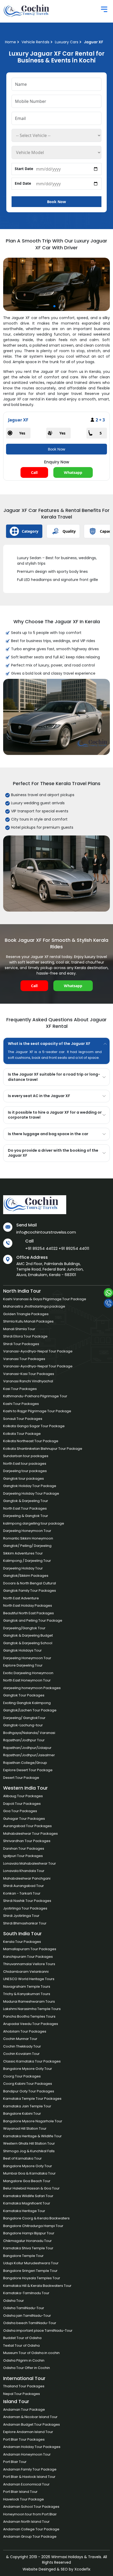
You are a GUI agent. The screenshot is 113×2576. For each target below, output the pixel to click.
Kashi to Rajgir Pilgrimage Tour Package (37, 1411)
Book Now (56, 202)
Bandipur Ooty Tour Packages (29, 2091)
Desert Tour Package (21, 1778)
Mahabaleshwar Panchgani (27, 1878)
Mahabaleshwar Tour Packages (30, 1834)
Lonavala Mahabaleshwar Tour (30, 1863)
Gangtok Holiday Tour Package (30, 1486)
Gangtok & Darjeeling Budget (28, 1635)
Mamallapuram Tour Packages (30, 1949)
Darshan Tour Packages (24, 1848)
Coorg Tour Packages (22, 2076)
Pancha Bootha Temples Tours (29, 2016)
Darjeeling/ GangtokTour (24, 1718)
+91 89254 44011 (74, 1248)
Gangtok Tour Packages (24, 1695)
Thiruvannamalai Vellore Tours (29, 1964)
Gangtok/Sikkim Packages (26, 1576)
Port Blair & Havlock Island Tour (29, 2477)
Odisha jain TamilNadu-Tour (27, 2316)
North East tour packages (25, 1464)
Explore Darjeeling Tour (23, 1665)
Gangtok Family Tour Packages (30, 1591)
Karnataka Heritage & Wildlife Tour (32, 2136)
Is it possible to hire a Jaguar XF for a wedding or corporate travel (55, 1115)
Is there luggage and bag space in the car (48, 1134)
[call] (108, 1303)
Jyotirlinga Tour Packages (25, 1908)
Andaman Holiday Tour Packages (32, 2447)
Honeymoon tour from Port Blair (30, 2514)
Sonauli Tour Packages (23, 1419)
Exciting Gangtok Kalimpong (27, 1703)
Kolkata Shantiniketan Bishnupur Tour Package (43, 1449)
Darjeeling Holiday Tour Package (31, 1493)
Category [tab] (30, 531)
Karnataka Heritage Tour (24, 2211)
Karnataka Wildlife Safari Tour (28, 2196)
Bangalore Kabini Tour (22, 2114)
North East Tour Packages (25, 1508)
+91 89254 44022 (41, 1248)
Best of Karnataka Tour (22, 2158)
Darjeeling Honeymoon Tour (27, 1531)
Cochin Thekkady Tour (22, 2046)
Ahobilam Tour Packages (25, 2031)
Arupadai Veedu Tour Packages (31, 2024)
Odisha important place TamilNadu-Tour (38, 2331)
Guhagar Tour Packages (24, 1819)
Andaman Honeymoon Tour (27, 2454)
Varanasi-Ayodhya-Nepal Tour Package (38, 1351)
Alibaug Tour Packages (23, 1796)
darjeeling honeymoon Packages (32, 1688)
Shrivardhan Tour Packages (27, 1841)
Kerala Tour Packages (22, 1942)
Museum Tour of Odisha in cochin (31, 2353)
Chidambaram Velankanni (26, 1972)
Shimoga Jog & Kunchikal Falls (29, 2151)
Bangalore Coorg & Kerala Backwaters (36, 2218)
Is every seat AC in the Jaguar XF (39, 1096)
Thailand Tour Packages (24, 2386)
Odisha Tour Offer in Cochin (27, 2368)
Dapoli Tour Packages (22, 1804)
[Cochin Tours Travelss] (29, 11)
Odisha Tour (14, 2301)
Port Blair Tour (15, 2462)
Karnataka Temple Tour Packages (32, 2099)
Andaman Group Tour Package (30, 2537)
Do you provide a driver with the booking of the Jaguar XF (53, 1153)
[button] (54, 306)
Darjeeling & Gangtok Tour (26, 1516)
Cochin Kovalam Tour (21, 2054)
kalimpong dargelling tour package (34, 1523)
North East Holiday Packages (28, 1606)
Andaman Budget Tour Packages (32, 2424)
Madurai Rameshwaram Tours (29, 2001)
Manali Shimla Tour (19, 1329)
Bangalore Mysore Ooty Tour (28, 2069)
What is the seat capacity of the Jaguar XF (49, 1044)
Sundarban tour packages (26, 1456)
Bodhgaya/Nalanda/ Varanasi (29, 1733)
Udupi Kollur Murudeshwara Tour (31, 2263)
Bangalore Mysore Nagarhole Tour (33, 2121)
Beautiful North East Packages (29, 1613)
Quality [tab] (69, 531)
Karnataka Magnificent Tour (27, 2203)
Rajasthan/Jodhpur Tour (24, 1740)
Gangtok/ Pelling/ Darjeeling (27, 1546)
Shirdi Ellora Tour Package (25, 1336)
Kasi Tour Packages (20, 1389)
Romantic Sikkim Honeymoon (28, 1538)
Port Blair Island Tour (20, 2492)
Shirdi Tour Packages (21, 1344)
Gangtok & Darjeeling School (28, 1643)
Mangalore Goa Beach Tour (27, 2181)
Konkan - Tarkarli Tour (22, 1893)
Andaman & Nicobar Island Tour (30, 2417)
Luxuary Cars (67, 42)
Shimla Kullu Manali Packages (28, 1321)
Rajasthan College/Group (25, 1763)
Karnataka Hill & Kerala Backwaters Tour (37, 2286)
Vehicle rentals (35, 42)
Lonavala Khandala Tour (24, 1871)
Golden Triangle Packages (26, 1314)
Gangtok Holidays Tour (22, 1650)
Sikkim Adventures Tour (23, 1553)
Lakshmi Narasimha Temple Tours (32, 2009)
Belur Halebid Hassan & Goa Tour (31, 2188)
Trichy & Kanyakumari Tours (27, 1994)
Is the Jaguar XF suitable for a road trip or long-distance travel (54, 1077)
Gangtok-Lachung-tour (23, 1725)
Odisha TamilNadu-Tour (24, 2308)
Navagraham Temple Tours (27, 1987)
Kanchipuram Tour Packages (28, 1957)
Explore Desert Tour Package (28, 1770)
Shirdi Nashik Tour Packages (27, 1901)
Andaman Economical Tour (26, 2484)
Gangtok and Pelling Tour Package (33, 1620)
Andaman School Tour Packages (31, 2507)
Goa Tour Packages (20, 1811)
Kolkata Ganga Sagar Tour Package (34, 1426)
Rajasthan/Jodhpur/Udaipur (27, 1748)
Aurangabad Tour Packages (27, 1826)
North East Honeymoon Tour (27, 1680)
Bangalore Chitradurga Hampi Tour (33, 2226)
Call (34, 472)
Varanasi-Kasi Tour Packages (29, 1374)
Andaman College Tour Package (31, 2529)
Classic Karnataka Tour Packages (32, 2061)
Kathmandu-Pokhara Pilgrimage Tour (35, 1396)
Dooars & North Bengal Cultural (30, 1583)
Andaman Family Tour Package (30, 2469)
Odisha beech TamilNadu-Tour (30, 2323)
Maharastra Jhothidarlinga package (34, 1306)
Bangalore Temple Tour (23, 2256)
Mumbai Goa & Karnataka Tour (29, 2173)
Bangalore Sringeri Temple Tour (30, 2271)
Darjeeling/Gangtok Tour (24, 1628)
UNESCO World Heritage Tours (29, 1979)
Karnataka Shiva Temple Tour (28, 2248)
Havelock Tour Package (24, 2499)
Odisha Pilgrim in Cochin (24, 2360)
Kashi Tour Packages (21, 1404)
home (11, 42)
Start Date (24, 169)
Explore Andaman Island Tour (28, 2432)
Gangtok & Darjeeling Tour (26, 1501)
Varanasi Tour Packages (24, 1359)
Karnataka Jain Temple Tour (27, 2106)
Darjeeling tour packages (25, 1471)
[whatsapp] (108, 1293)
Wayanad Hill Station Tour (25, 2128)
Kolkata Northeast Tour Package (31, 1441)
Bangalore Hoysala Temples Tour (32, 2278)
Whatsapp (73, 472)
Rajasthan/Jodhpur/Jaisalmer (29, 1755)
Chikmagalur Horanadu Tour (27, 2241)
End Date (23, 183)
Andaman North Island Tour (26, 2522)
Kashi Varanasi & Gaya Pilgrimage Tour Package (45, 1299)
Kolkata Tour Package (22, 1434)
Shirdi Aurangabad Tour (24, 1886)
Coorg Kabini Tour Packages (28, 2084)
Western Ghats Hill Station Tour (29, 2143)
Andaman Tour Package (24, 2410)
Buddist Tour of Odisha (22, 2338)
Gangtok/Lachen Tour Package (30, 1710)
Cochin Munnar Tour (20, 2039)
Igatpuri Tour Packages (23, 1856)
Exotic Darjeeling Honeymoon (28, 1673)
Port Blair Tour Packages (24, 2439)
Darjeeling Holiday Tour (23, 1568)
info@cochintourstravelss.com (46, 1232)
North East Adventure (21, 1598)
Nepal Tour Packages (22, 2394)
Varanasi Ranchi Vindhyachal (28, 1381)
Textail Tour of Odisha (21, 2345)
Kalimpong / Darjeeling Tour (27, 1561)
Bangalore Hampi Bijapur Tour (29, 2233)
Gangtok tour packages (24, 1479)
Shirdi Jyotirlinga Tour (21, 1916)
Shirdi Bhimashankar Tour (25, 1923)
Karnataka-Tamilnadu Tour (26, 2293)
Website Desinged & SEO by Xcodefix (56, 2569)
